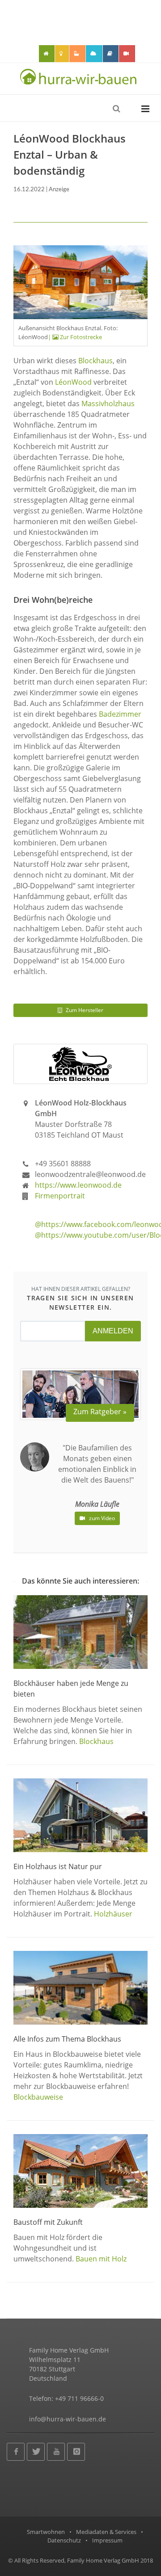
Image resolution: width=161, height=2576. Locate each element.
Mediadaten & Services (106, 2532)
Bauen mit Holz (101, 2259)
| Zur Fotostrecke (75, 337)
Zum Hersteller (84, 1010)
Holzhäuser (113, 1914)
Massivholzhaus (108, 403)
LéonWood (73, 382)
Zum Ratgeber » (100, 1412)
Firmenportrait (60, 1196)
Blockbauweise (38, 2097)
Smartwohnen (46, 2532)
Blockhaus (95, 361)
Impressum (107, 2540)
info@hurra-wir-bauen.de (68, 2419)
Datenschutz (64, 2540)
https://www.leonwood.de (78, 1185)
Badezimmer (120, 714)
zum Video (101, 1518)
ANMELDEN (113, 1331)
